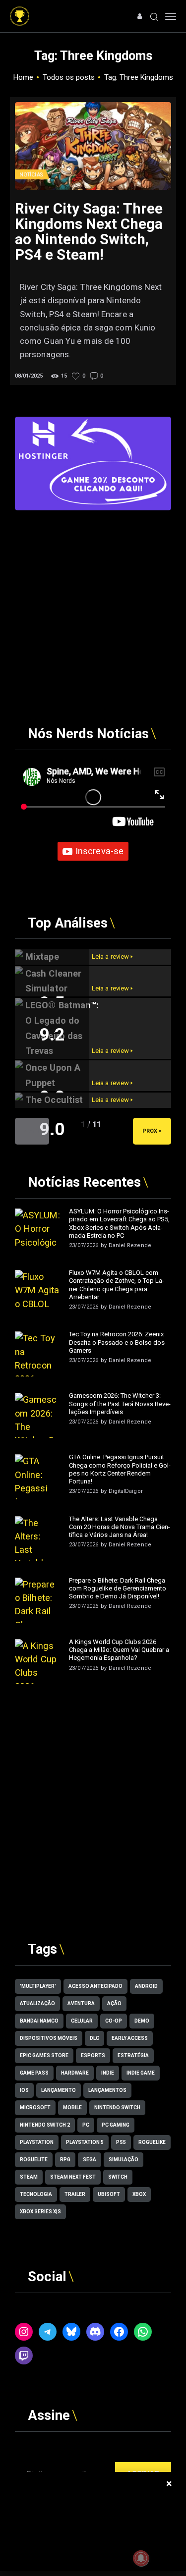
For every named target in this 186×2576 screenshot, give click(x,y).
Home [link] (23, 77)
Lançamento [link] (59, 2090)
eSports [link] (93, 2055)
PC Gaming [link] (116, 2125)
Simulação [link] (124, 2160)
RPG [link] (65, 2160)
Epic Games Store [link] (44, 2055)
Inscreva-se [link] (99, 851)
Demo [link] (142, 2021)
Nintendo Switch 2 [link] (45, 2125)
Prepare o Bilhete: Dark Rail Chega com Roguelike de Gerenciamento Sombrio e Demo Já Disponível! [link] (118, 1589)
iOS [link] (24, 2090)
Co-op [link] (114, 2021)
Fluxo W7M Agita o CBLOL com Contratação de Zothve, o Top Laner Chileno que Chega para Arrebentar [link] (117, 1285)
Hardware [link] (75, 2073)
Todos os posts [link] (69, 77)
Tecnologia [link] (36, 2194)
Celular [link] (82, 2021)
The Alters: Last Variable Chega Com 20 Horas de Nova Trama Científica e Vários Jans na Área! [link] (120, 1527)
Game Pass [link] (34, 2073)
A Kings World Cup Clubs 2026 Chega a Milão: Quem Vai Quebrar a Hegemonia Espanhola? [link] (119, 1650)
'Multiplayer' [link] (38, 1986)
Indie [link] (108, 2073)
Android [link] (146, 1986)
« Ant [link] (32, 1131)
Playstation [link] (37, 2142)
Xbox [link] (139, 2194)
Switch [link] (118, 2177)
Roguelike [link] (152, 2142)
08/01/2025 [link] (29, 376)
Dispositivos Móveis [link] (49, 2038)
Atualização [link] (37, 2003)
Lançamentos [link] (107, 2090)
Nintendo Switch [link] (117, 2108)
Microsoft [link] (35, 2108)
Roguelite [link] (34, 2160)
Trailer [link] (75, 2194)
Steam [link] (29, 2177)
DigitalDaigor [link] (126, 1491)
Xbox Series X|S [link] (40, 2212)
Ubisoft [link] (109, 2194)
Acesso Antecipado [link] (95, 1986)
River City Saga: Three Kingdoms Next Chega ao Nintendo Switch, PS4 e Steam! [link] (89, 232)
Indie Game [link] (141, 2073)
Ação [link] (114, 2003)
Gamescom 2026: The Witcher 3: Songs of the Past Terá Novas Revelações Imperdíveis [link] (120, 1404)
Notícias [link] (31, 175)
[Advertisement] (93, 603)
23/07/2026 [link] (84, 1245)
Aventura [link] (81, 2003)
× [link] (169, 2484)
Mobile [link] (72, 2108)
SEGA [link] (90, 2160)
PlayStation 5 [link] (85, 2142)
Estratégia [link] (133, 2055)
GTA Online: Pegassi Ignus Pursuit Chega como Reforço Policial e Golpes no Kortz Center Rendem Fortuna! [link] (120, 1469)
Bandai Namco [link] (39, 2021)
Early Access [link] (130, 2038)
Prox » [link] (152, 1131)
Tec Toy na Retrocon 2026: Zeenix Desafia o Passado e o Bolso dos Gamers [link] (117, 1342)
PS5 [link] (121, 2142)
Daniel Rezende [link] (130, 1245)
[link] (20, 11)
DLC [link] (94, 2038)
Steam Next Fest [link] (73, 2177)
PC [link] (86, 2125)
